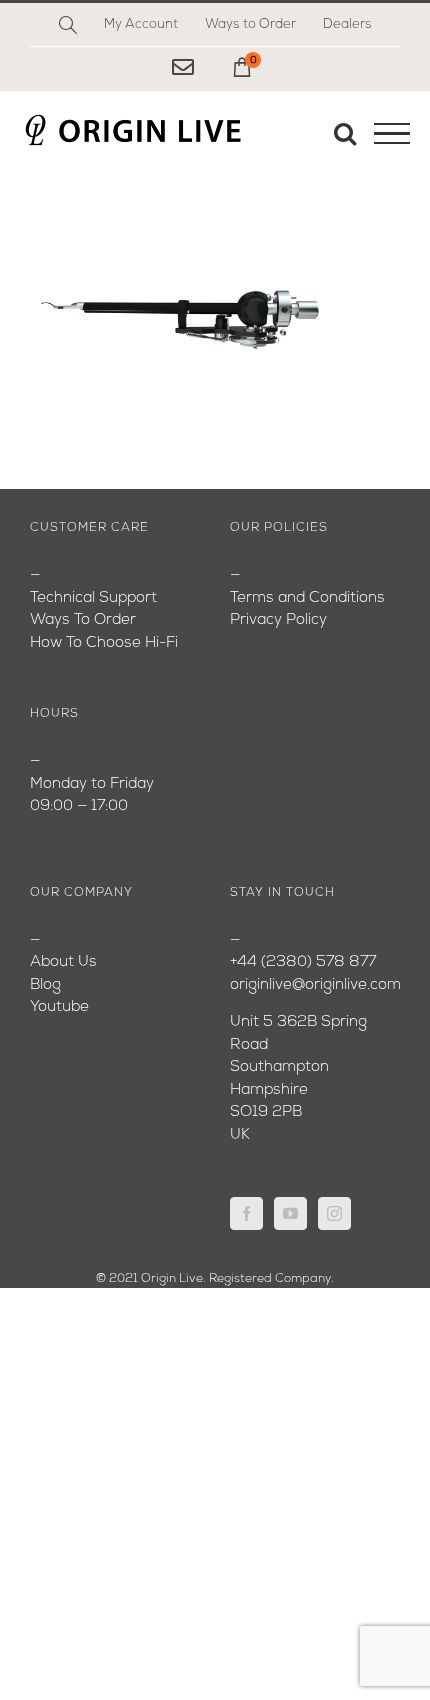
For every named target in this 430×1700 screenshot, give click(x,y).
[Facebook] (246, 1213)
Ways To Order (83, 620)
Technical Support (93, 598)
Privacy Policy (278, 620)
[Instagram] (334, 1213)
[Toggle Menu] (392, 134)
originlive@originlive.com (315, 985)
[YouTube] (290, 1213)
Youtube (59, 1007)
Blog (45, 985)
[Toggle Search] (345, 133)
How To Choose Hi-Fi (104, 643)
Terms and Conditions (307, 598)
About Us (63, 962)
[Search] (68, 25)
